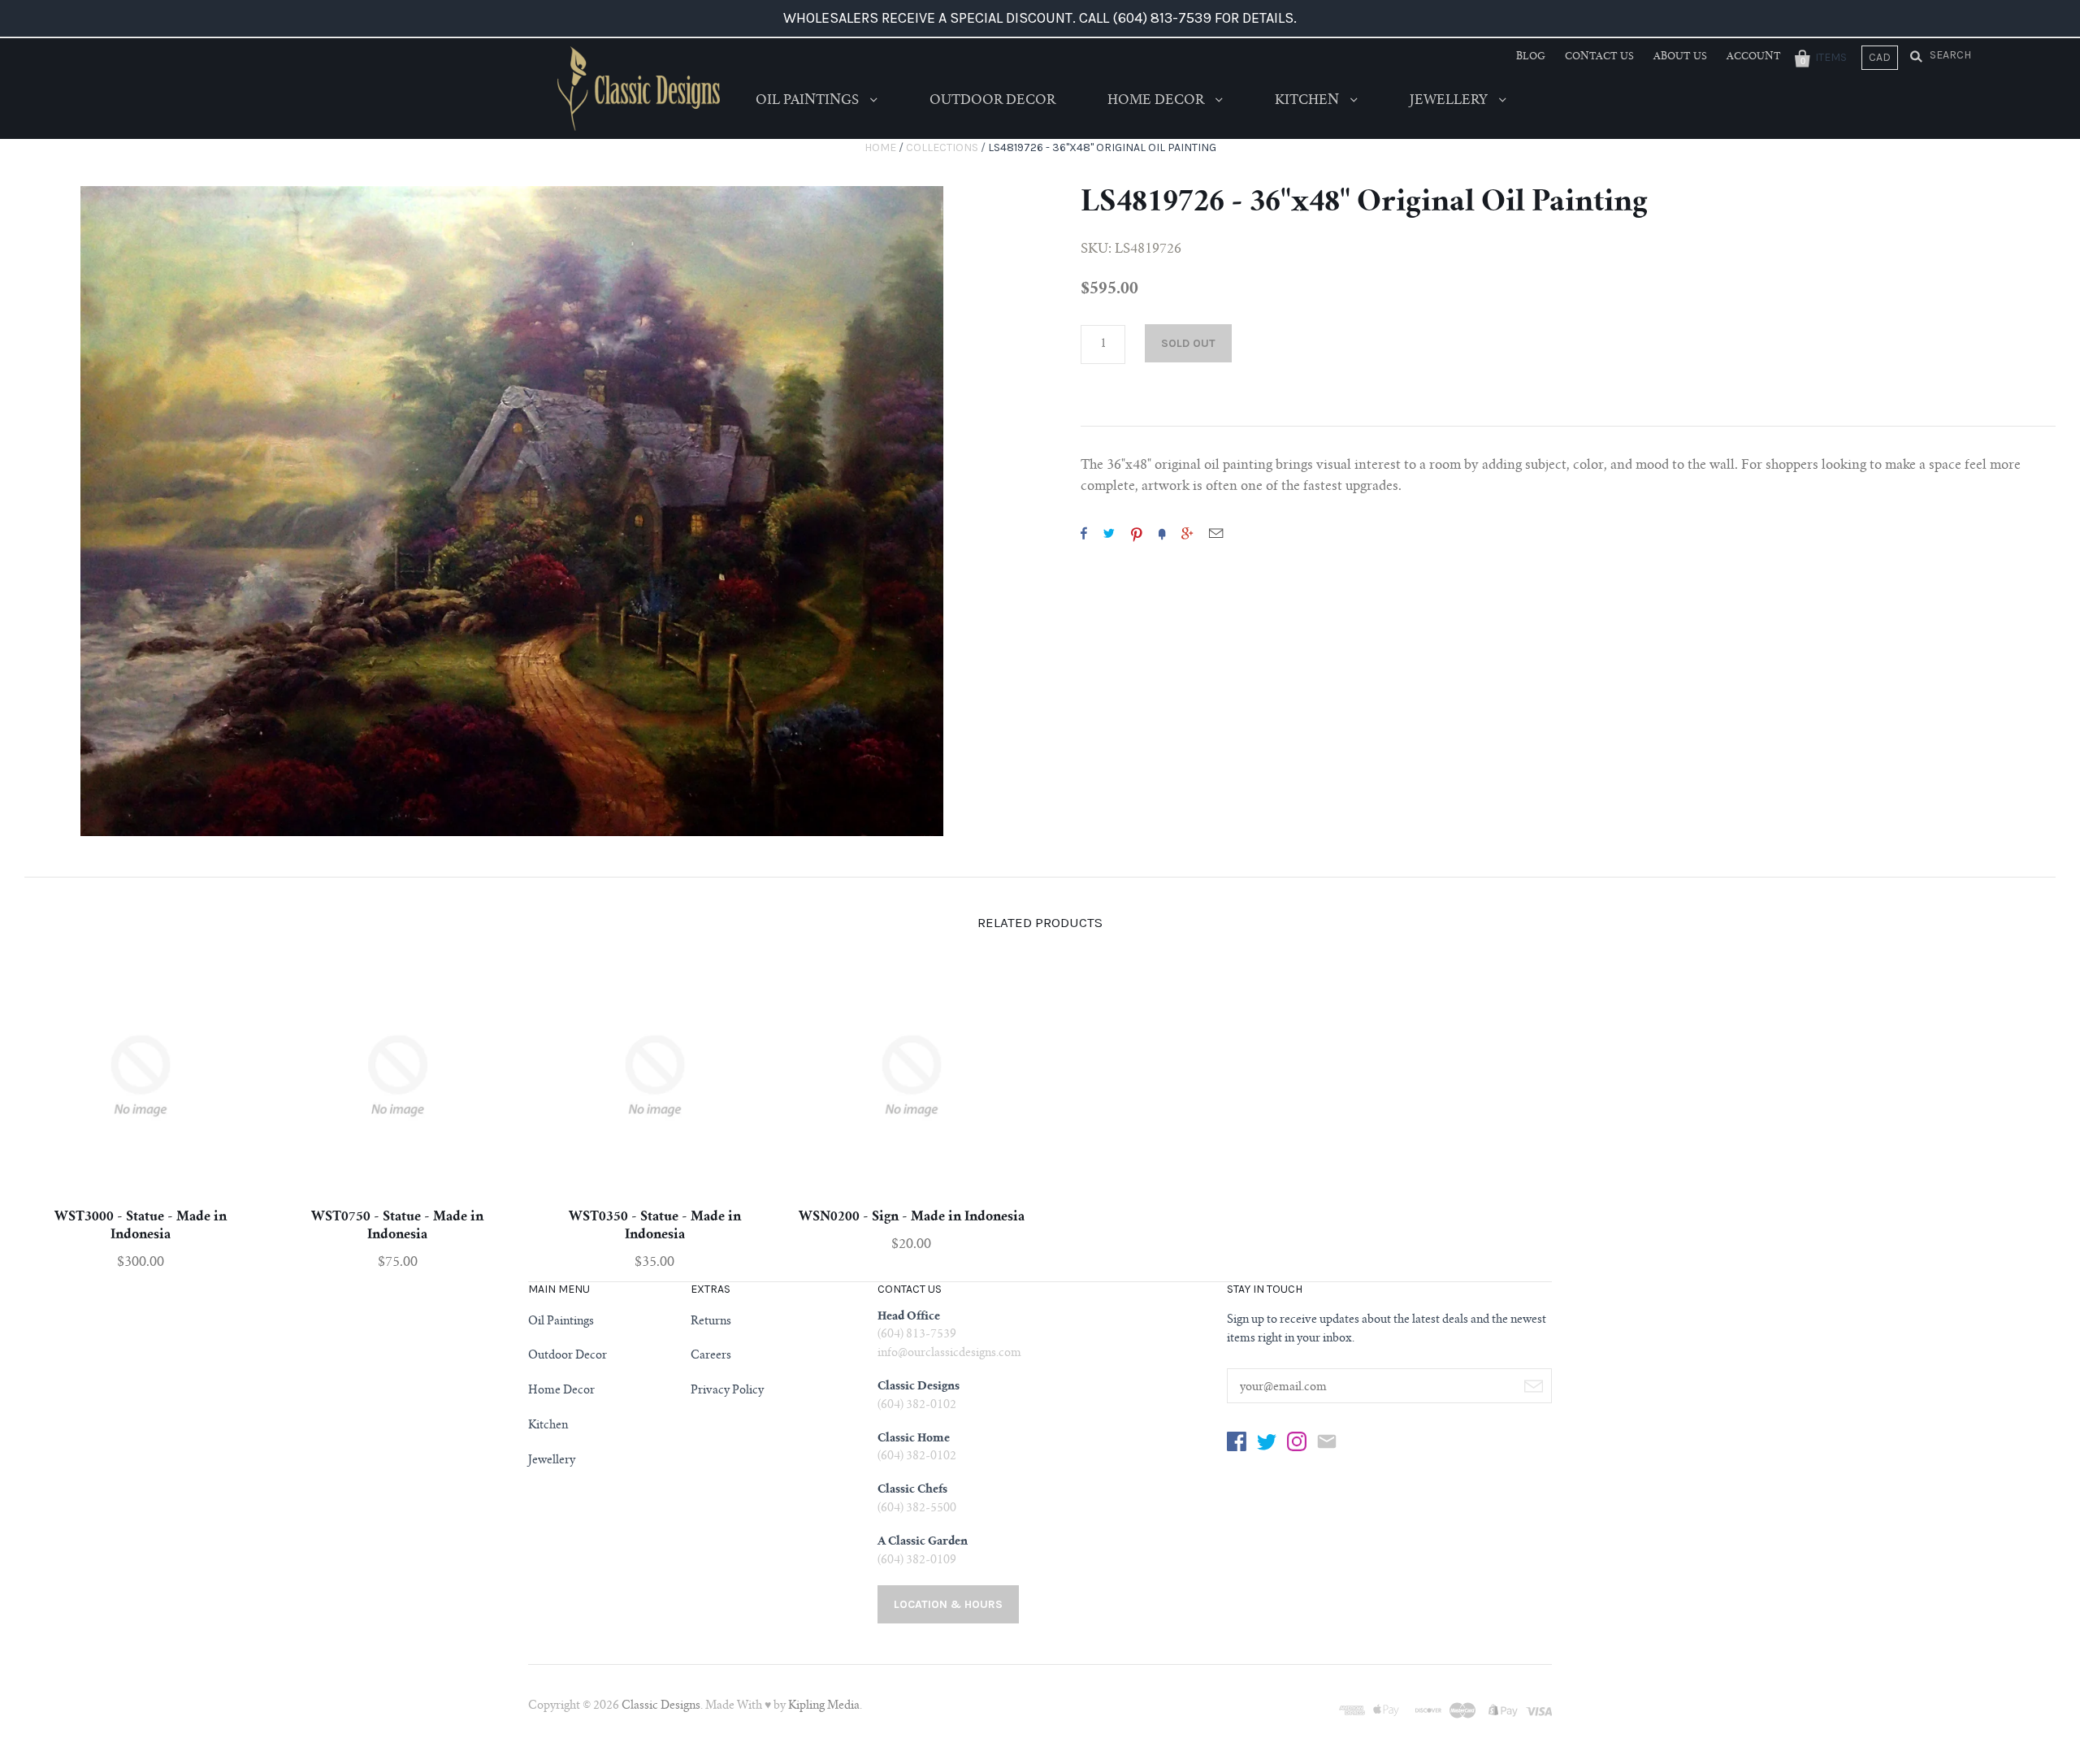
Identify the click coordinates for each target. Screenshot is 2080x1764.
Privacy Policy (727, 1391)
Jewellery (1450, 101)
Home (880, 147)
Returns (711, 1322)
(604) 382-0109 (917, 1561)
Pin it (1137, 533)
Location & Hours (948, 1604)
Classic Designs (661, 1706)
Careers (711, 1356)
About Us (1680, 57)
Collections (942, 147)
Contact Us (1599, 57)
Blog (1531, 57)
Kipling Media (824, 1706)
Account (1754, 57)
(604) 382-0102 (917, 1406)
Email (1216, 533)
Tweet (1109, 533)
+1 (1187, 533)
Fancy (1162, 533)
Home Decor (1157, 101)
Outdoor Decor (992, 101)
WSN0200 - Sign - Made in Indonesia (912, 1217)
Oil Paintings (809, 101)
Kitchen (1309, 101)
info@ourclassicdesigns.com (949, 1354)
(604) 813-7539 (917, 1335)
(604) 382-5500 (917, 1509)
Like (1084, 533)
